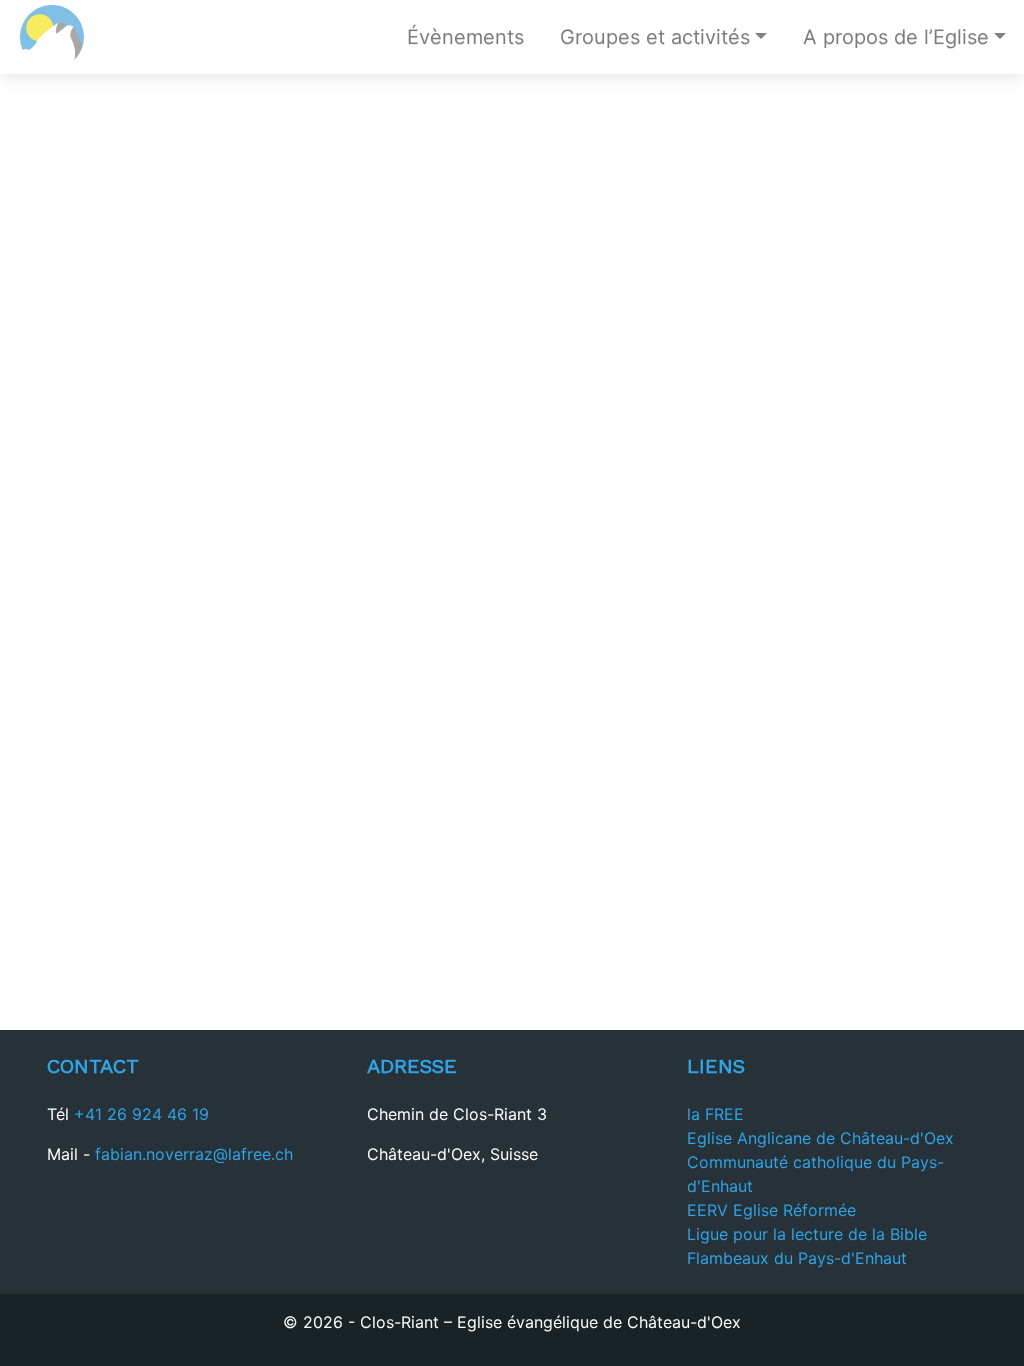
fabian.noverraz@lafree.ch (194, 1154)
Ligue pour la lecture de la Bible (807, 1234)
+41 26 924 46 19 (141, 1114)
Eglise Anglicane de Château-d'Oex (820, 1138)
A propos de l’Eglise (896, 37)
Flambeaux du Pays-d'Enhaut (797, 1258)
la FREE (715, 1114)
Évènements (465, 37)
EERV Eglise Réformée (771, 1210)
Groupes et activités (655, 37)
